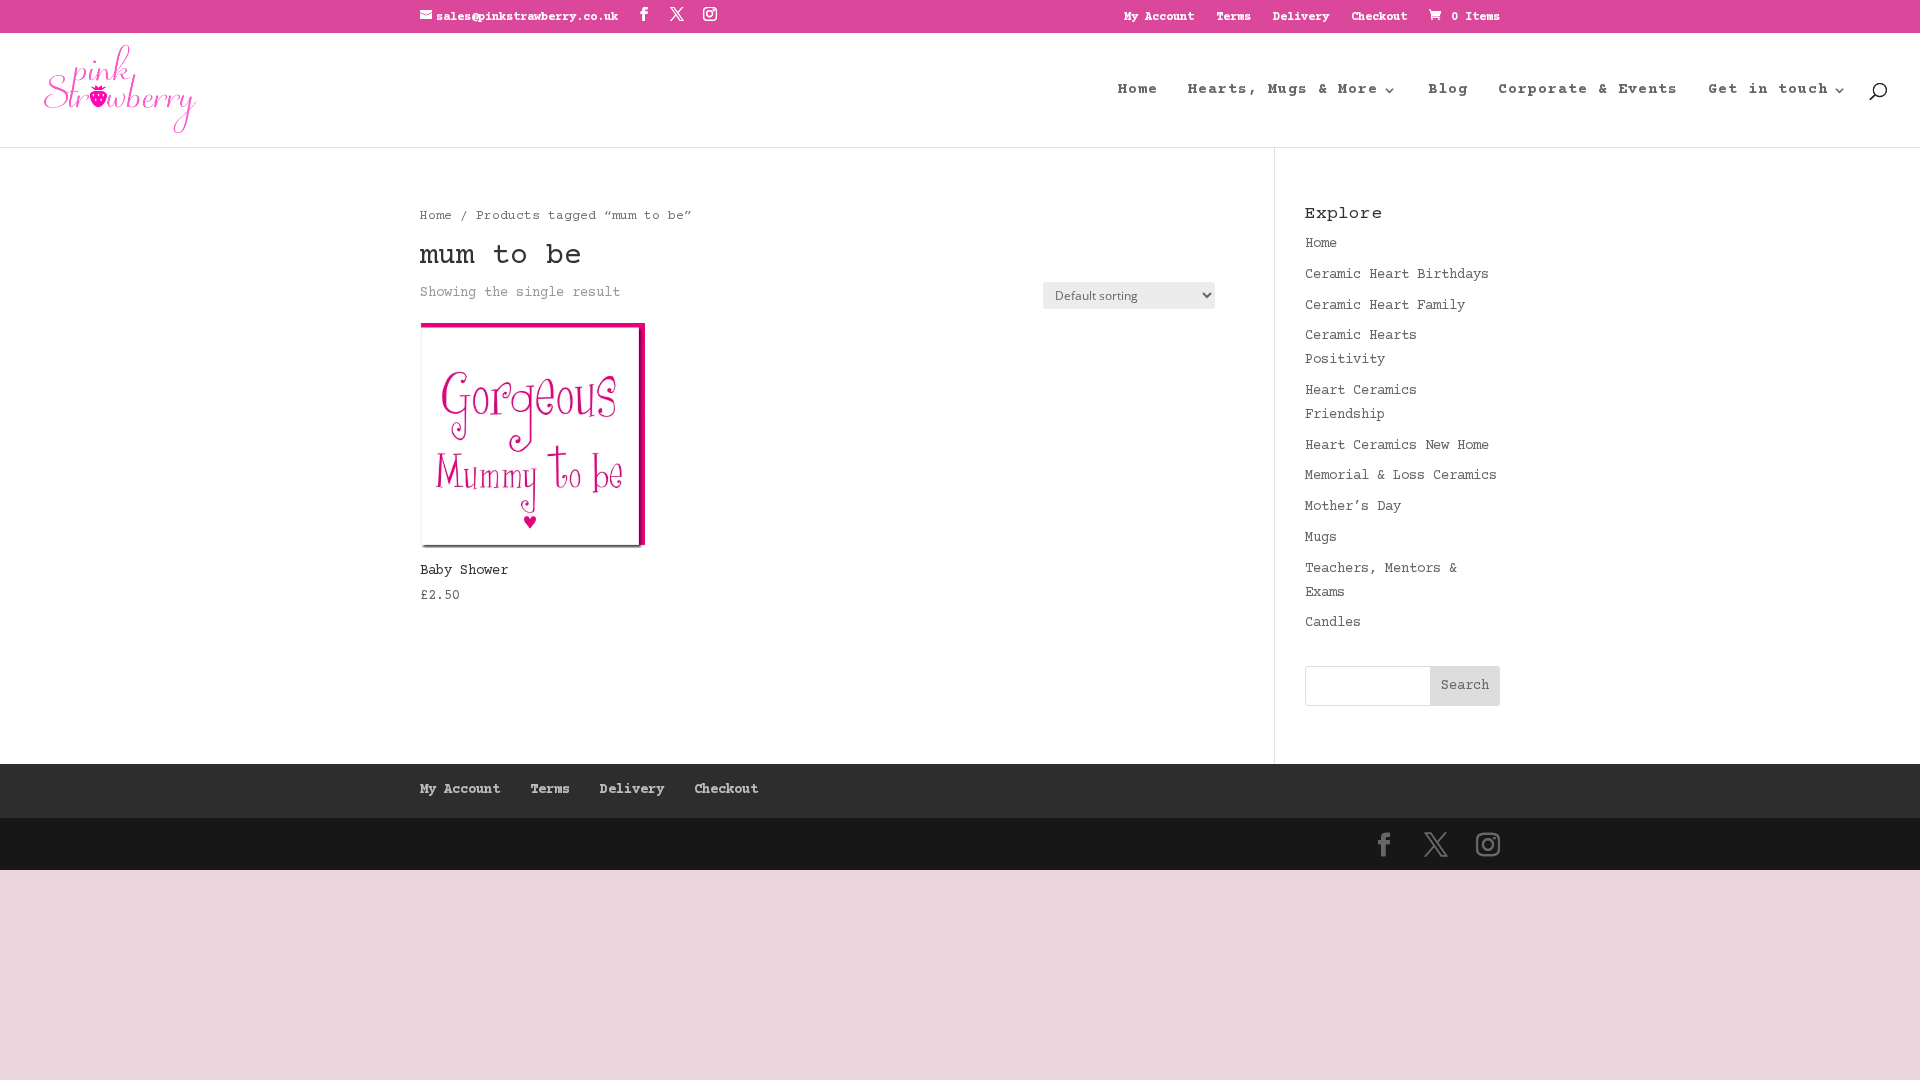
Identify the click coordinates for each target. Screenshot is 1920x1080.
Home (1138, 90)
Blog (1448, 90)
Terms (1233, 18)
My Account (1159, 18)
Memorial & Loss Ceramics (1401, 476)
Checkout (1379, 18)
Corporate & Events (1588, 90)
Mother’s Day (1353, 507)
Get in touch (1768, 90)
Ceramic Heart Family (1385, 306)
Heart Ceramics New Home (1397, 446)
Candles (1333, 623)
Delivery (1301, 18)
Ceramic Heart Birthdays (1397, 275)
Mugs (1321, 538)
